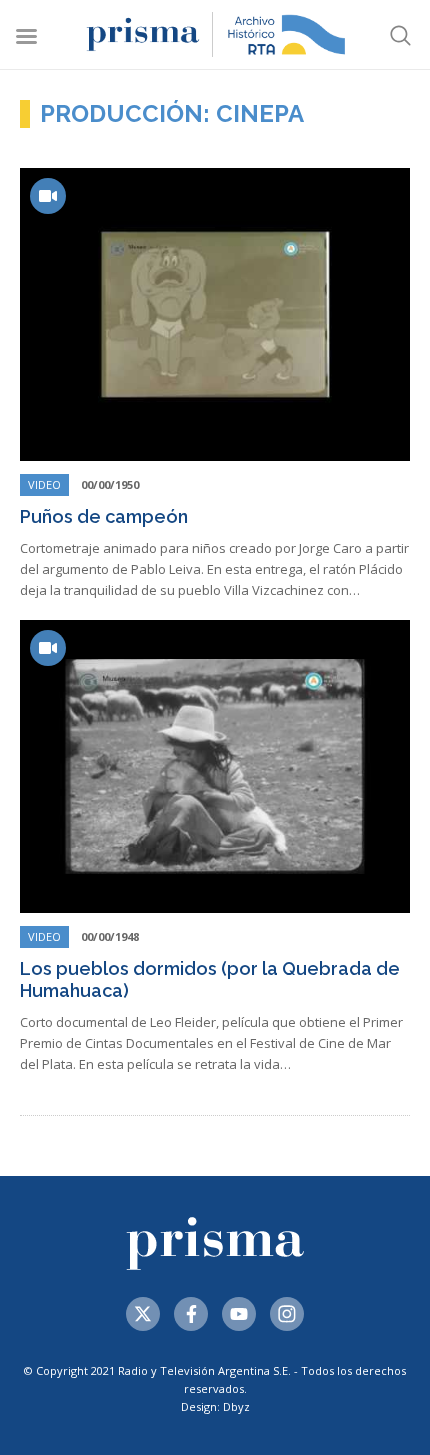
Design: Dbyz (215, 1406)
